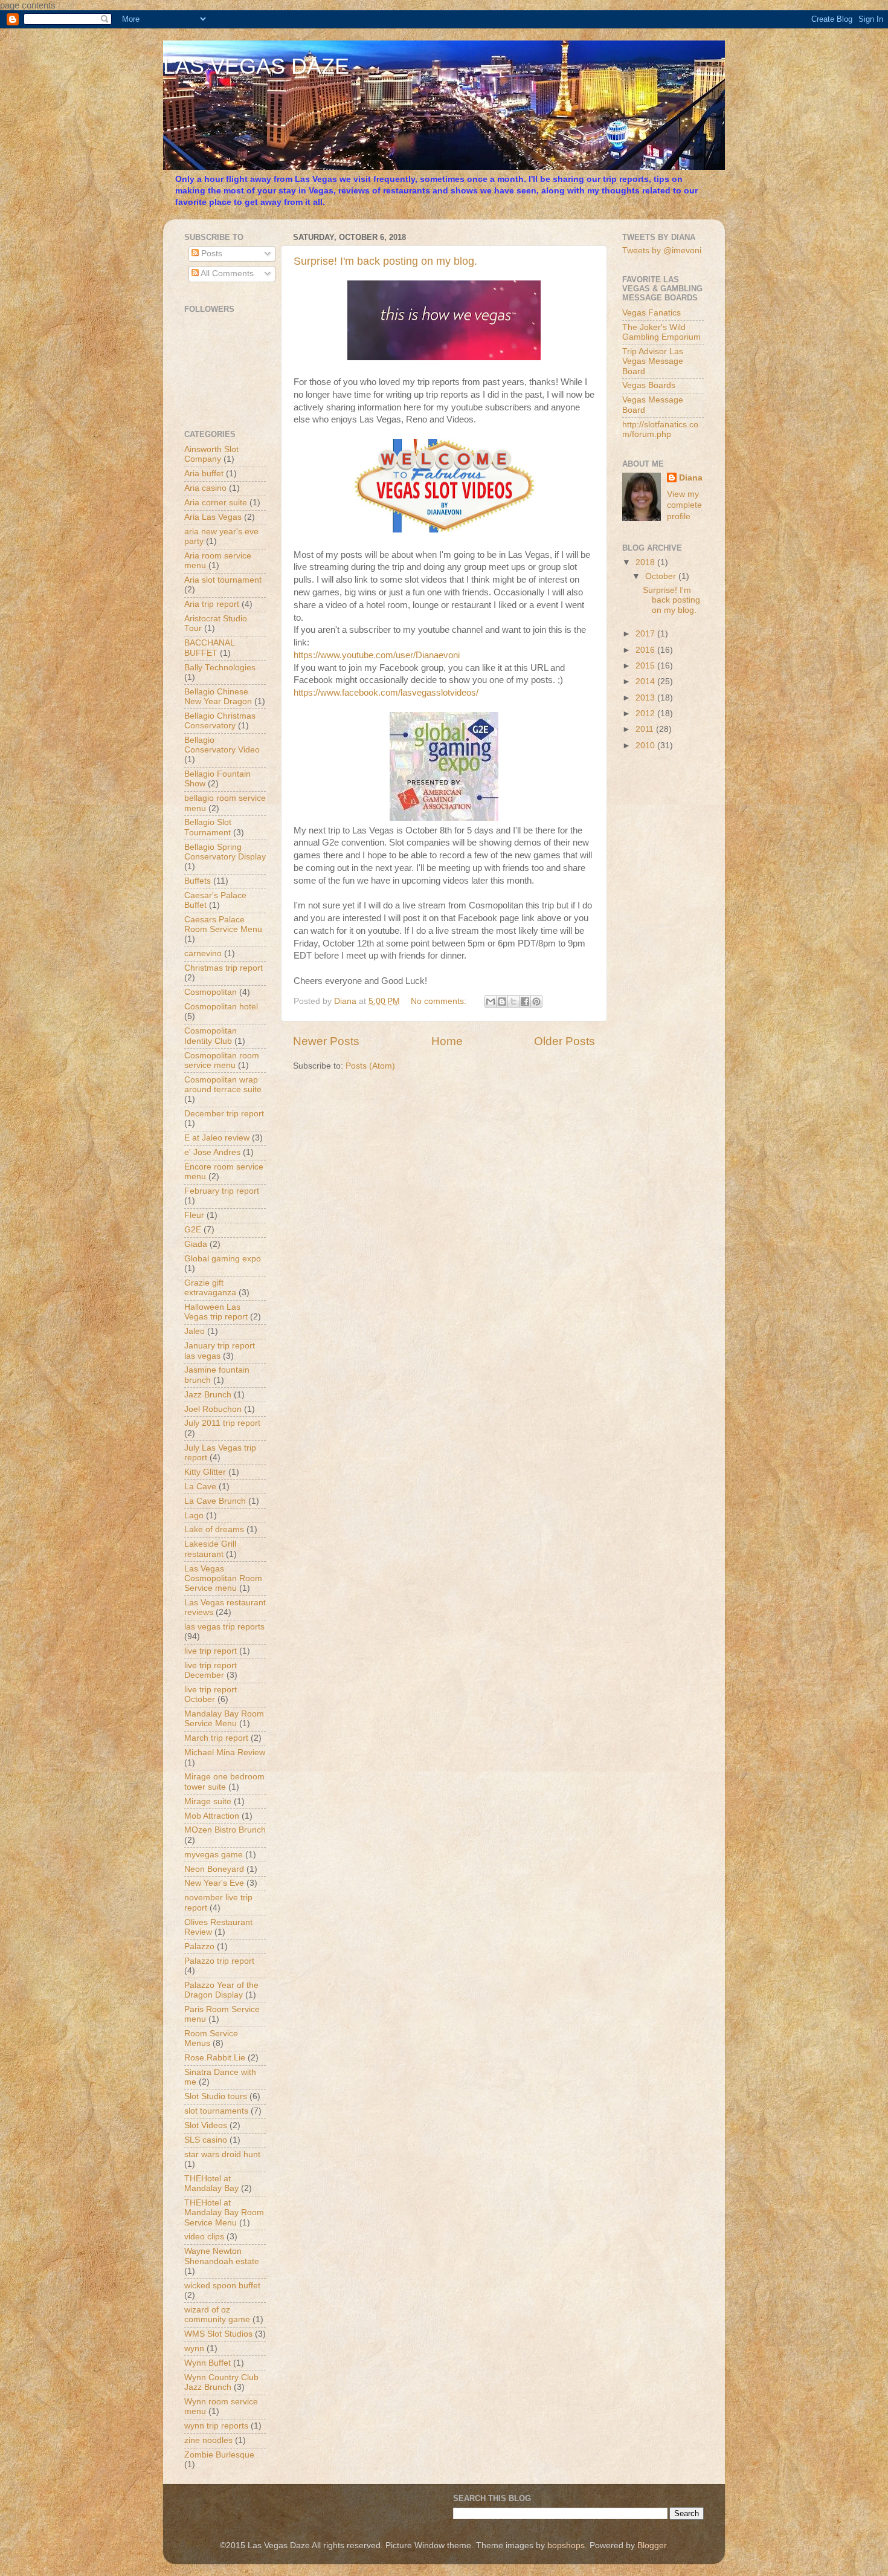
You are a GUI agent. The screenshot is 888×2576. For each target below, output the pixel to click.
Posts (211, 254)
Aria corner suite (216, 503)
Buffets (198, 881)
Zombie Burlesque (219, 2455)
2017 (646, 634)
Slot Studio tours (216, 2096)
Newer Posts (326, 1041)
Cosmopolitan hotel (221, 1007)
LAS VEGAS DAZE (256, 66)
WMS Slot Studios (218, 2334)
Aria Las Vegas (213, 517)
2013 (646, 698)
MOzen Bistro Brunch (225, 1830)
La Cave (200, 1487)
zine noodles (208, 2440)
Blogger (652, 2545)
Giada (196, 1244)
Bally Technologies (220, 668)
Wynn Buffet (208, 2363)
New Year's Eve (214, 1883)
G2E (193, 1230)
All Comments (226, 273)
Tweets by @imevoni (662, 251)
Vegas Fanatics (652, 313)
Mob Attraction (212, 1816)
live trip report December (211, 1670)
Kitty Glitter (205, 1472)
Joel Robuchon (213, 1409)
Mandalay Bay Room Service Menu (224, 1719)
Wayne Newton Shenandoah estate (222, 2256)
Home (447, 1041)
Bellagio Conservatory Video (222, 745)
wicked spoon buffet (222, 2286)
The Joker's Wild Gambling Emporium (661, 332)
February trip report (222, 1191)
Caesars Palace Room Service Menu (223, 924)
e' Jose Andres (212, 1152)
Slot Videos (206, 2125)
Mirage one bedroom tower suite (224, 1782)
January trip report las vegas (220, 1351)
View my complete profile (684, 506)
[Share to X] (513, 1002)
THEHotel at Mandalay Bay (211, 2183)
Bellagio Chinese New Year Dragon (218, 697)
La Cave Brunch (215, 1501)
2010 (646, 746)
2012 (646, 714)
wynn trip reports (216, 2426)
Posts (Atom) (370, 1066)
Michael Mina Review (225, 1752)
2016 (646, 650)
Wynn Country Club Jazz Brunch (221, 2382)
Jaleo (195, 1331)
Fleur (194, 1215)
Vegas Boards (649, 385)
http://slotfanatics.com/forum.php (660, 429)
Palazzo (199, 1947)
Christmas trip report (224, 968)
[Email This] (491, 1002)
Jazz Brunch (208, 1395)
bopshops (566, 2545)
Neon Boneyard (214, 1869)
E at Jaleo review (217, 1138)
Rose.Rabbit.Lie (215, 2058)
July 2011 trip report (222, 1423)
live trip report (211, 1651)
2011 (646, 729)
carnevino (203, 953)
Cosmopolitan (211, 992)
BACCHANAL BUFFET (209, 648)
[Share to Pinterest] (536, 1002)
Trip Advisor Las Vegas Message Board (653, 361)
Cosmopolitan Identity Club (211, 1036)
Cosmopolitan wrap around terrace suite (223, 1085)
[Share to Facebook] (525, 1002)
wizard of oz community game (217, 2315)
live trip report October (211, 1694)
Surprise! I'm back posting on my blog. (385, 261)
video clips (204, 2237)
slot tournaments (216, 2111)
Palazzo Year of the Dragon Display (221, 1990)
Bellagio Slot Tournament (208, 827)
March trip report (216, 1738)
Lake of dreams (214, 1529)
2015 (646, 666)
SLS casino (206, 2140)
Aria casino (205, 488)
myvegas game (214, 1855)
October (662, 576)
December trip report (224, 1114)
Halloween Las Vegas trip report (216, 1312)
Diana (691, 478)
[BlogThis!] (502, 1002)
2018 (646, 562)
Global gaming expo (223, 1259)
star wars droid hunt (222, 2154)
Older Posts (565, 1041)
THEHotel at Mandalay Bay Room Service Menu (224, 2212)
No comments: (440, 1001)
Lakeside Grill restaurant (210, 1549)
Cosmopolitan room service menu (222, 1060)
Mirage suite (208, 1801)
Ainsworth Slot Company (211, 454)
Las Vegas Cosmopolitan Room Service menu (223, 1578)
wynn (194, 2348)
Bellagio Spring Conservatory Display (225, 852)
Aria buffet (204, 474)
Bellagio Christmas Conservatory (220, 721)
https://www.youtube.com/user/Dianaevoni (377, 655)
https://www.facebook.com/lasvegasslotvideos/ (386, 693)
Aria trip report (212, 604)
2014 (646, 681)
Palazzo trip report (219, 1961)
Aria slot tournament (223, 580)
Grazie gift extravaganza (210, 1288)
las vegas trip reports (224, 1627)
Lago (194, 1516)
